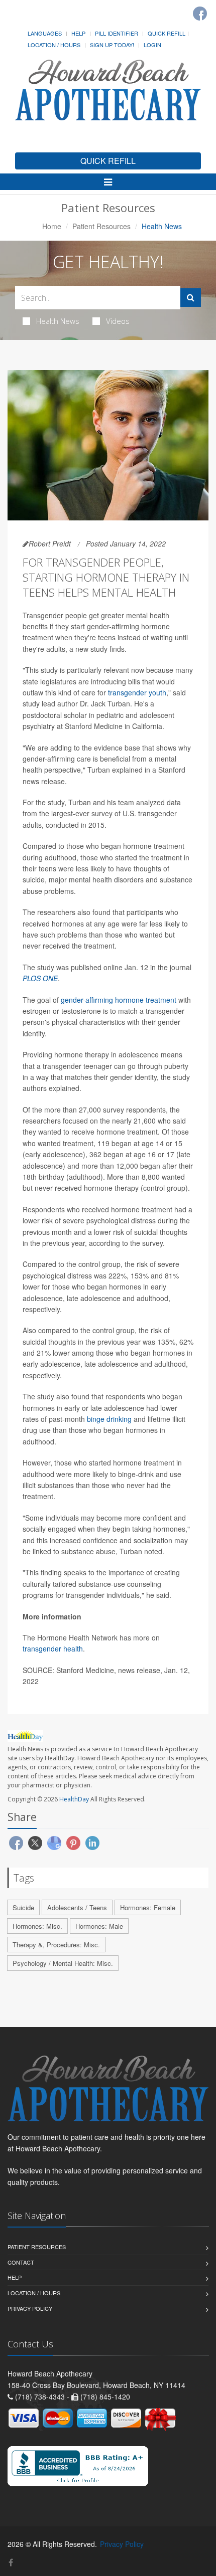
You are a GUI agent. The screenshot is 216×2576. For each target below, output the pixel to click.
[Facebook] (200, 14)
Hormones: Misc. (37, 1926)
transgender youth (137, 692)
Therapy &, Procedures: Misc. (56, 1945)
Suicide (23, 1907)
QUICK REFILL (108, 161)
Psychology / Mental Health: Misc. (63, 1963)
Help (78, 33)
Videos (118, 321)
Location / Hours (54, 45)
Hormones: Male (99, 1926)
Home (52, 226)
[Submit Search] (191, 298)
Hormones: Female (148, 1907)
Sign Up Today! (112, 45)
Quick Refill (167, 33)
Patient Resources (101, 226)
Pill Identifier (117, 33)
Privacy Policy (30, 2308)
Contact (21, 2262)
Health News (58, 321)
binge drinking (109, 1419)
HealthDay (74, 1799)
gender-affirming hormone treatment (119, 1000)
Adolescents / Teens (77, 1907)
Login (152, 45)
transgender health (53, 1648)
